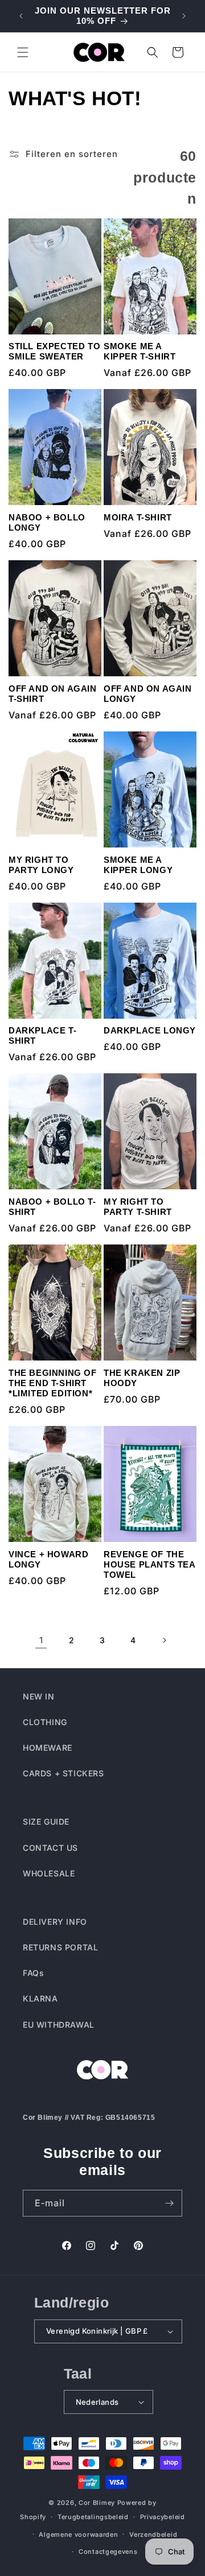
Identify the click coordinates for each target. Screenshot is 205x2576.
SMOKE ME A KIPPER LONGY (138, 865)
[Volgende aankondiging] (184, 16)
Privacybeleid (163, 2517)
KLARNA (40, 1998)
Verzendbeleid (153, 2534)
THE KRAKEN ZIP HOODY (142, 1378)
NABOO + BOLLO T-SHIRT (52, 1207)
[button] (23, 52)
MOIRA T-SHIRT (138, 517)
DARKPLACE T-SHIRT (42, 1035)
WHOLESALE (49, 1873)
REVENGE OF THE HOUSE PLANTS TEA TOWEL (149, 1564)
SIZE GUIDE (46, 1822)
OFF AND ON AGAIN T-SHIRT (53, 694)
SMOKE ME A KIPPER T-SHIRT (140, 351)
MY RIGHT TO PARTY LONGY (41, 865)
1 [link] (41, 1640)
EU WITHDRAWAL (59, 2025)
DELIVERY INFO (55, 1922)
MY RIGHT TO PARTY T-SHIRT (138, 1207)
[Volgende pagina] (164, 1640)
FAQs (33, 1973)
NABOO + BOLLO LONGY (47, 522)
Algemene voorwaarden (78, 2534)
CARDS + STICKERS (63, 1773)
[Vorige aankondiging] (21, 16)
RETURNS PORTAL (60, 1947)
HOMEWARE (48, 1748)
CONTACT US (50, 1848)
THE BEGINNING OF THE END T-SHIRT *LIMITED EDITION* (53, 1383)
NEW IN (39, 1696)
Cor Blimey (97, 2503)
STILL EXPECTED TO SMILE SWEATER (54, 351)
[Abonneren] (169, 2203)
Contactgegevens (108, 2552)
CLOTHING (45, 1722)
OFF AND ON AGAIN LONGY (148, 694)
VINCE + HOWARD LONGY (48, 1559)
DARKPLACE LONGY (150, 1030)
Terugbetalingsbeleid (93, 2517)
